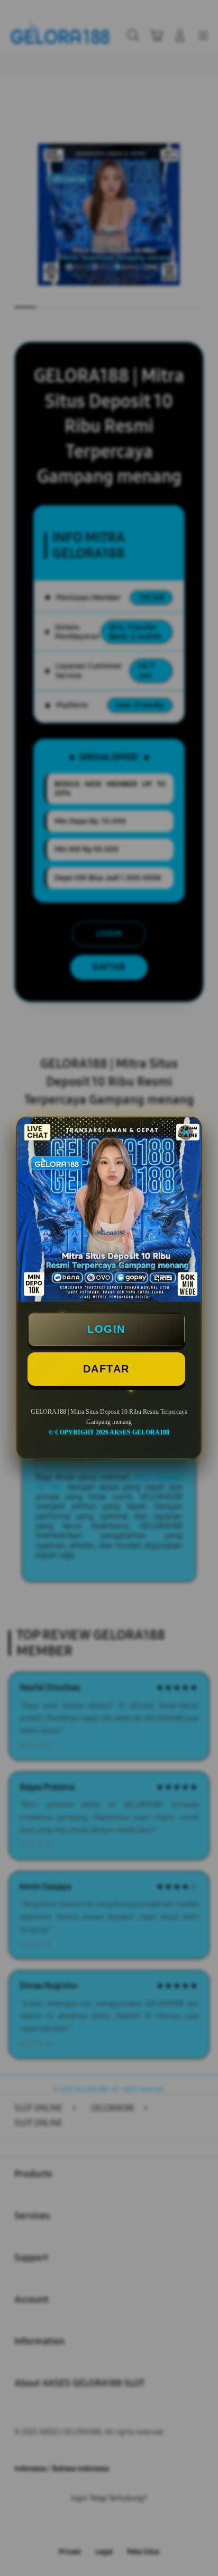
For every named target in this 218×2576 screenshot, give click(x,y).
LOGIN (106, 1329)
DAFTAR (106, 1369)
